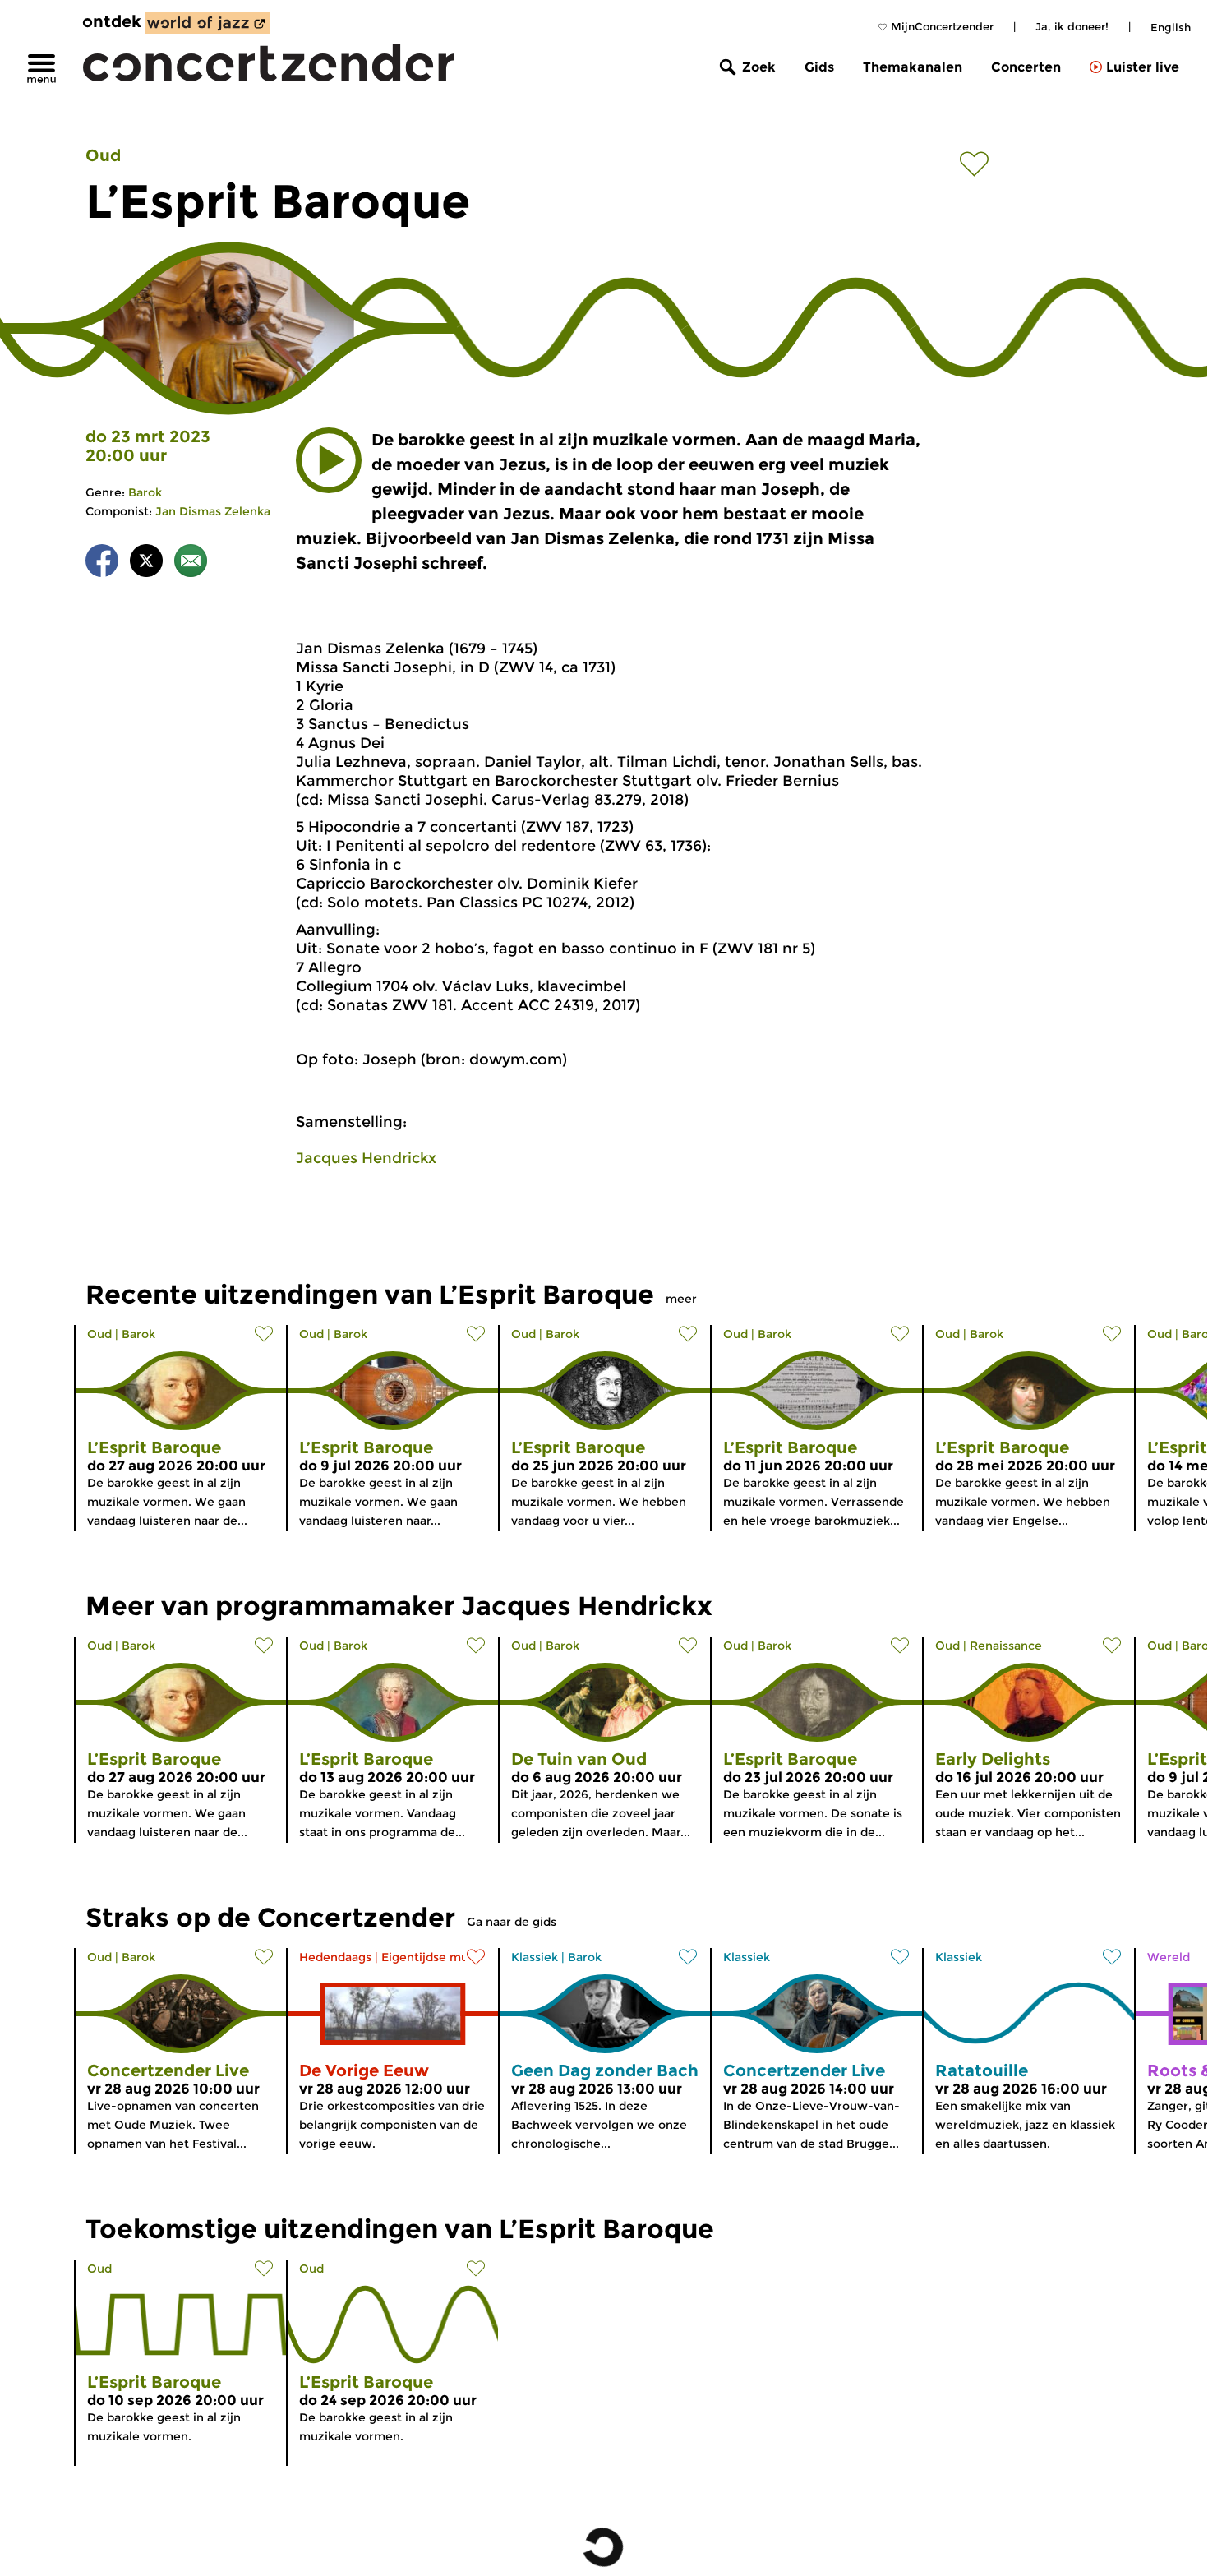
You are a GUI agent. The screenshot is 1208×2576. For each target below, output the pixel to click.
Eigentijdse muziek (437, 1957)
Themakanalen (913, 67)
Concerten (1026, 67)
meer (681, 1299)
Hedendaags (335, 1957)
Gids (819, 67)
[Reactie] (191, 563)
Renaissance (1006, 1646)
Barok (145, 492)
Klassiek (535, 1957)
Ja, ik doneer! (1072, 26)
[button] (329, 460)
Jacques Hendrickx (366, 1158)
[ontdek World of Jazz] (208, 23)
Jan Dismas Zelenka (213, 511)
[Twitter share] (146, 563)
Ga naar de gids (512, 1922)
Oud (103, 155)
